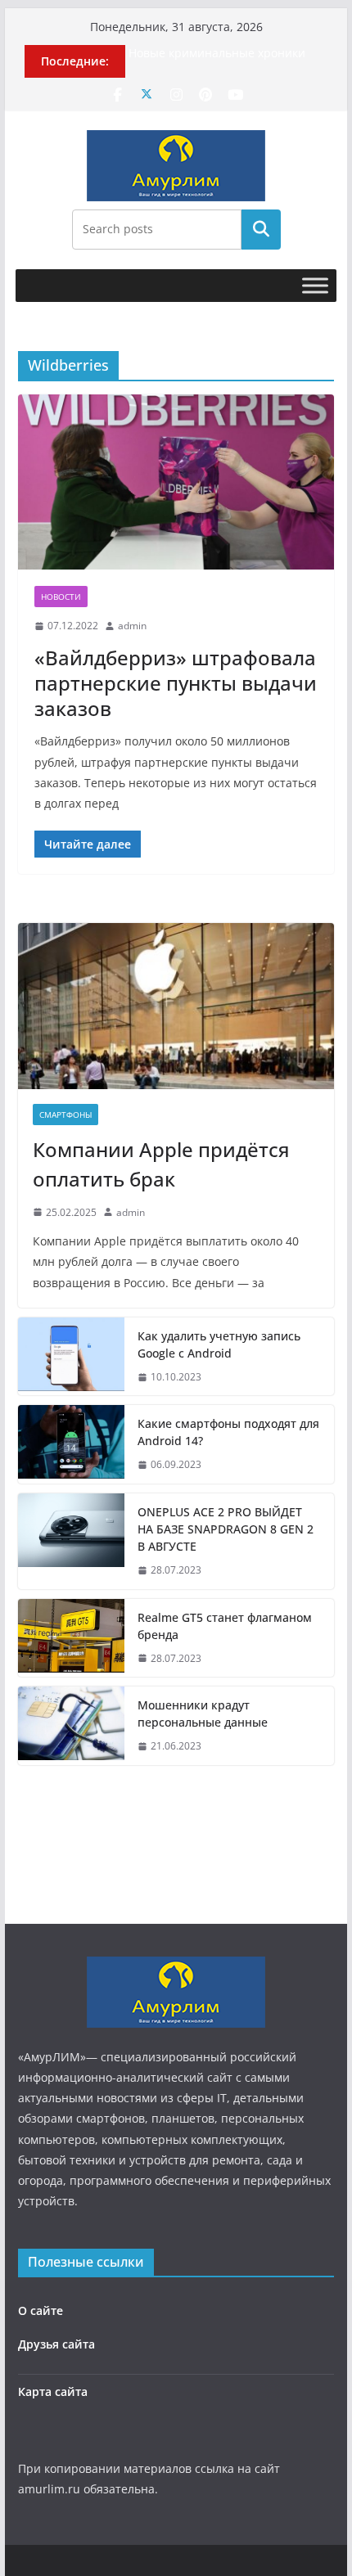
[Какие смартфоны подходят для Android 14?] (71, 1444)
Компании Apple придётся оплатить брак (161, 1164)
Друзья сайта (56, 2344)
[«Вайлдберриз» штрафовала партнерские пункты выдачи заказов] (176, 482)
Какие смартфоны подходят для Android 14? (228, 1432)
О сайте (41, 2310)
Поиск (261, 229)
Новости (61, 597)
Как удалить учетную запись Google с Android (219, 1344)
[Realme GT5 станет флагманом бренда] (71, 1638)
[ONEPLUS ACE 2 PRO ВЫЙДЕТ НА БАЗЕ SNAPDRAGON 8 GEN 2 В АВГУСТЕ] (71, 1541)
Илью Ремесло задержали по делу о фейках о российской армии (225, 46)
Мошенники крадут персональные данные (203, 1714)
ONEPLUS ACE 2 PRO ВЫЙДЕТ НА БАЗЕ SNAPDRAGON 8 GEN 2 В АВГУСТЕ (226, 1529)
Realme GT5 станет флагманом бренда (225, 1626)
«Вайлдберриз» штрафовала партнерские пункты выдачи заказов (176, 683)
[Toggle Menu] (315, 285)
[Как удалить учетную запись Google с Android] (71, 1357)
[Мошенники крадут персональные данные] (71, 1726)
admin (132, 626)
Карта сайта (53, 2391)
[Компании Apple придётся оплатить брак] (176, 1006)
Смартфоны (65, 1115)
